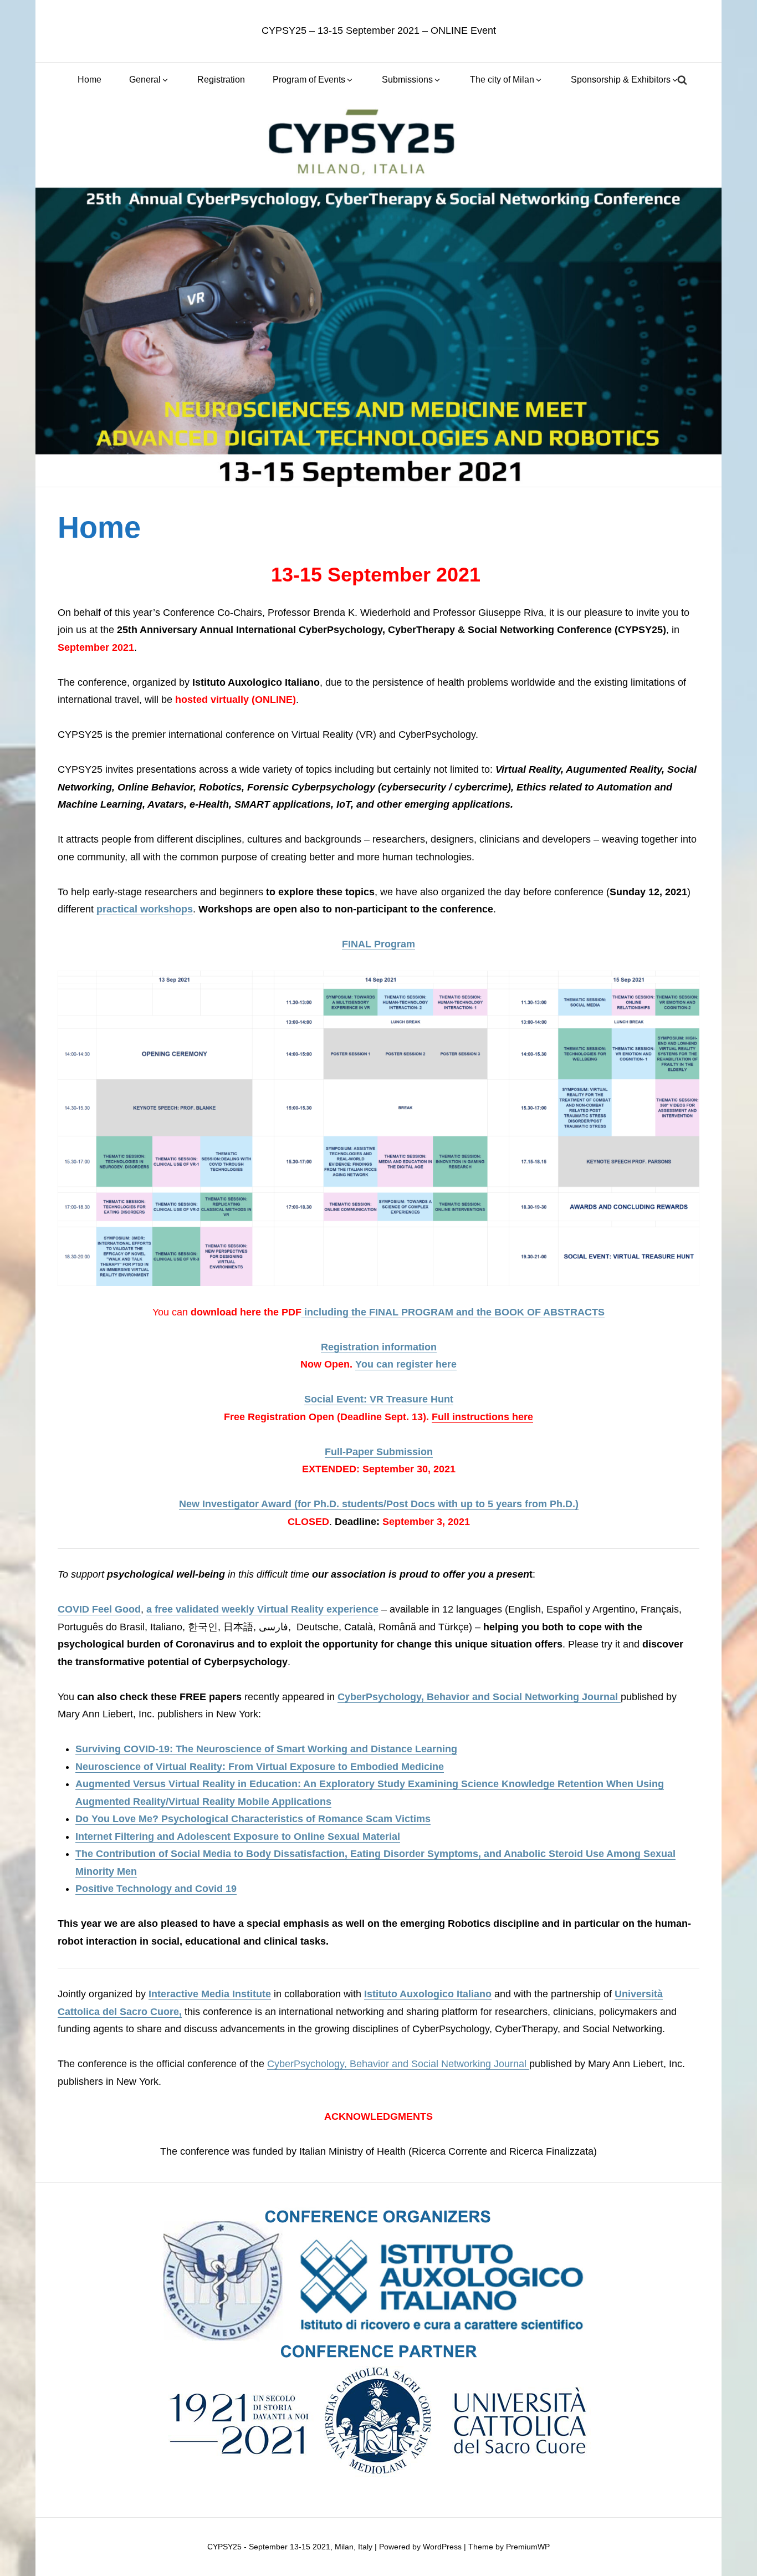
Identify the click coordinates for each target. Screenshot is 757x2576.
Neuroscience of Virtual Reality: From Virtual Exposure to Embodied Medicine (260, 1767)
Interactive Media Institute (210, 1994)
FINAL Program (378, 944)
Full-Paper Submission (379, 1452)
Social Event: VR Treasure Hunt (379, 1399)
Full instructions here (482, 1417)
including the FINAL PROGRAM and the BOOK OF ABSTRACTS (453, 1312)
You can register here (406, 1364)
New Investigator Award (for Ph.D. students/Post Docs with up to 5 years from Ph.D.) (379, 1504)
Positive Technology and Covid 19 (156, 1889)
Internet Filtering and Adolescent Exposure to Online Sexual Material (238, 1837)
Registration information (379, 1347)
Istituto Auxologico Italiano (428, 1994)
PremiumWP (528, 2547)
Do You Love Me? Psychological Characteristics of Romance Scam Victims (253, 1819)
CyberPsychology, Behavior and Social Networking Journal (479, 1697)
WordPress (442, 2547)
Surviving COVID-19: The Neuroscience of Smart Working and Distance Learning (266, 1749)
